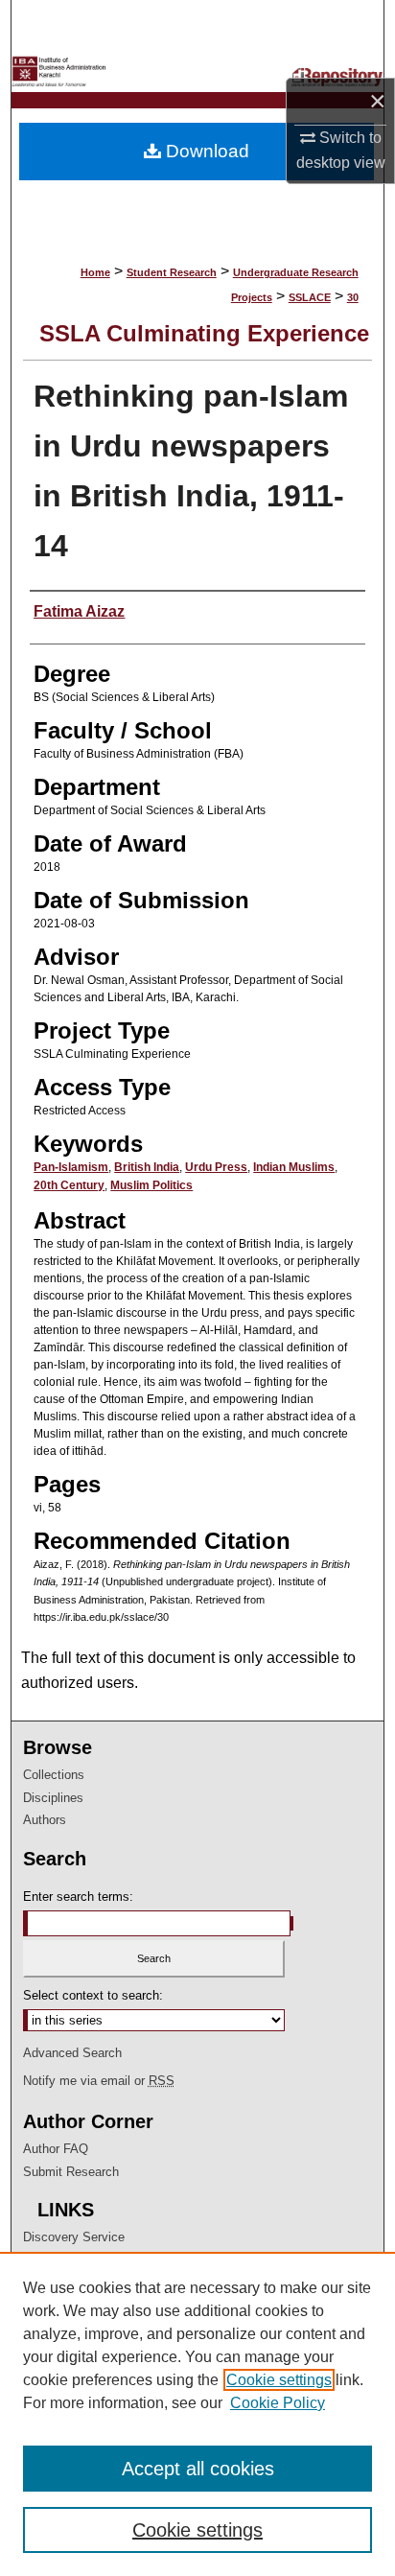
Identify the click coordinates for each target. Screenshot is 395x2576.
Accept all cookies (198, 2469)
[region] (197, 2414)
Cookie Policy (278, 2403)
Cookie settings (279, 2380)
